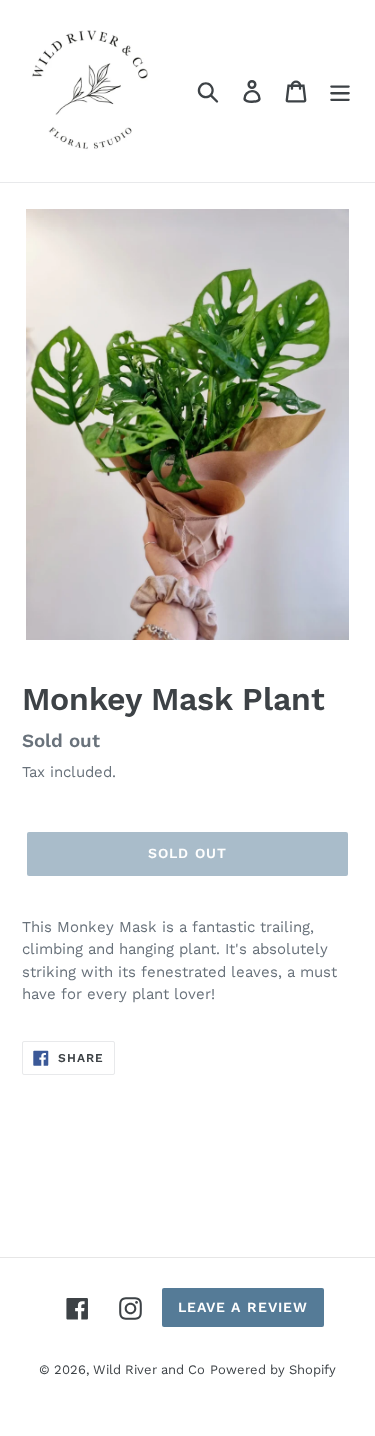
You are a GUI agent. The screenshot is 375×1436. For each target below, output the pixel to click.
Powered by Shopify (273, 1369)
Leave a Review (243, 1307)
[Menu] (340, 91)
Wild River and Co (149, 1369)
